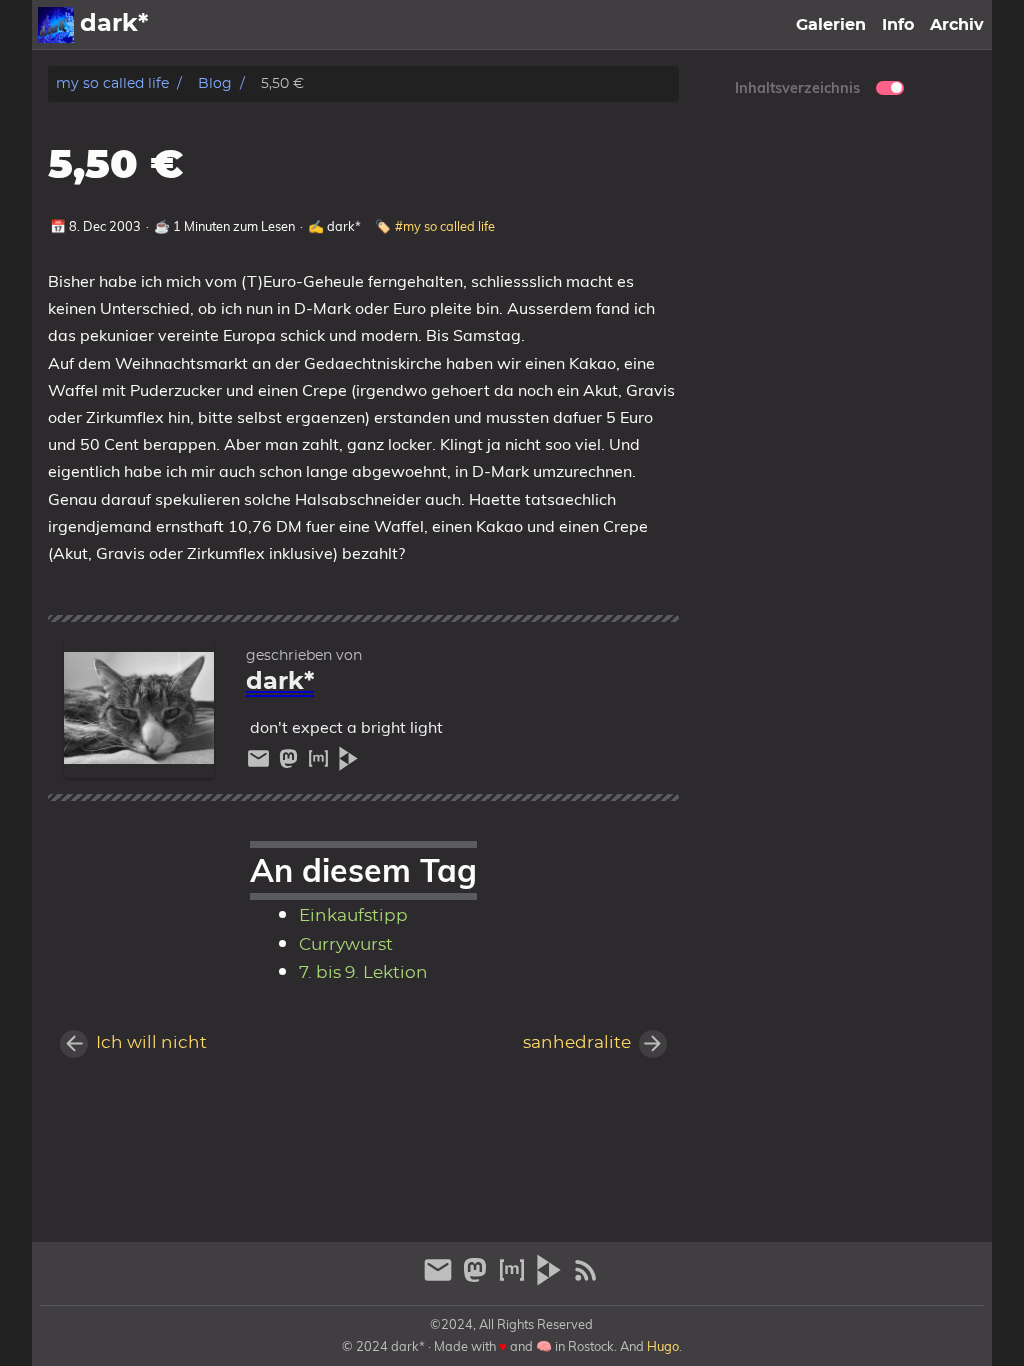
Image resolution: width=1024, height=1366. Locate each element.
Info (898, 25)
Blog (215, 83)
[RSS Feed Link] (586, 1278)
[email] (261, 763)
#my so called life (445, 226)
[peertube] (348, 763)
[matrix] (321, 763)
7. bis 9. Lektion (363, 973)
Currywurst (346, 945)
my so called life (112, 83)
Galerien (831, 25)
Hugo (663, 1346)
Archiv (957, 25)
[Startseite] (56, 25)
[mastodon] (291, 763)
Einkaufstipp (353, 916)
